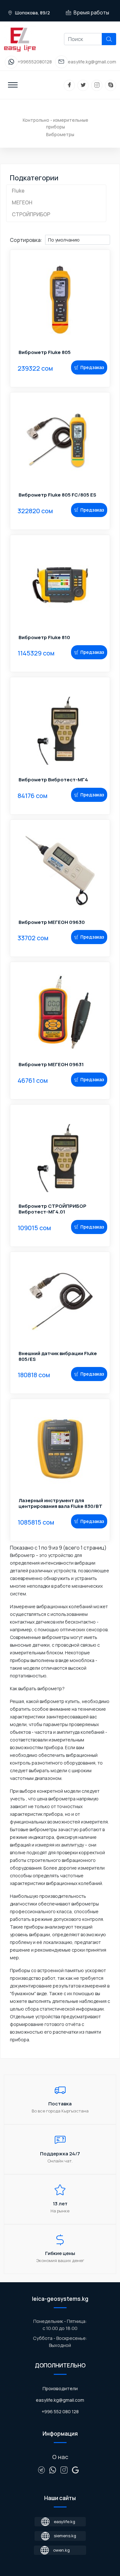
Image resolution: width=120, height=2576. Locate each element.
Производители (60, 2388)
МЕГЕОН (22, 202)
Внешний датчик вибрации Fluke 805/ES (58, 1356)
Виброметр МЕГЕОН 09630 (52, 922)
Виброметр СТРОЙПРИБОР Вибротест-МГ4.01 (52, 1209)
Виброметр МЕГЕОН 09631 (51, 1065)
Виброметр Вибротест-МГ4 (53, 780)
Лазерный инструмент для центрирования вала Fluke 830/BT (60, 1503)
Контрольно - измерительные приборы (56, 123)
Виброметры (60, 134)
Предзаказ (92, 367)
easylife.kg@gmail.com (60, 2400)
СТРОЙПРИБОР (31, 214)
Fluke (18, 191)
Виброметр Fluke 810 (44, 638)
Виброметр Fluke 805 (45, 352)
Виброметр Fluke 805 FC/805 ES (57, 495)
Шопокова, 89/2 (32, 13)
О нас (60, 2457)
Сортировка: (26, 240)
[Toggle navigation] (13, 85)
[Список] (13, 232)
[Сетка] (18, 232)
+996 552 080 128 (60, 2411)
